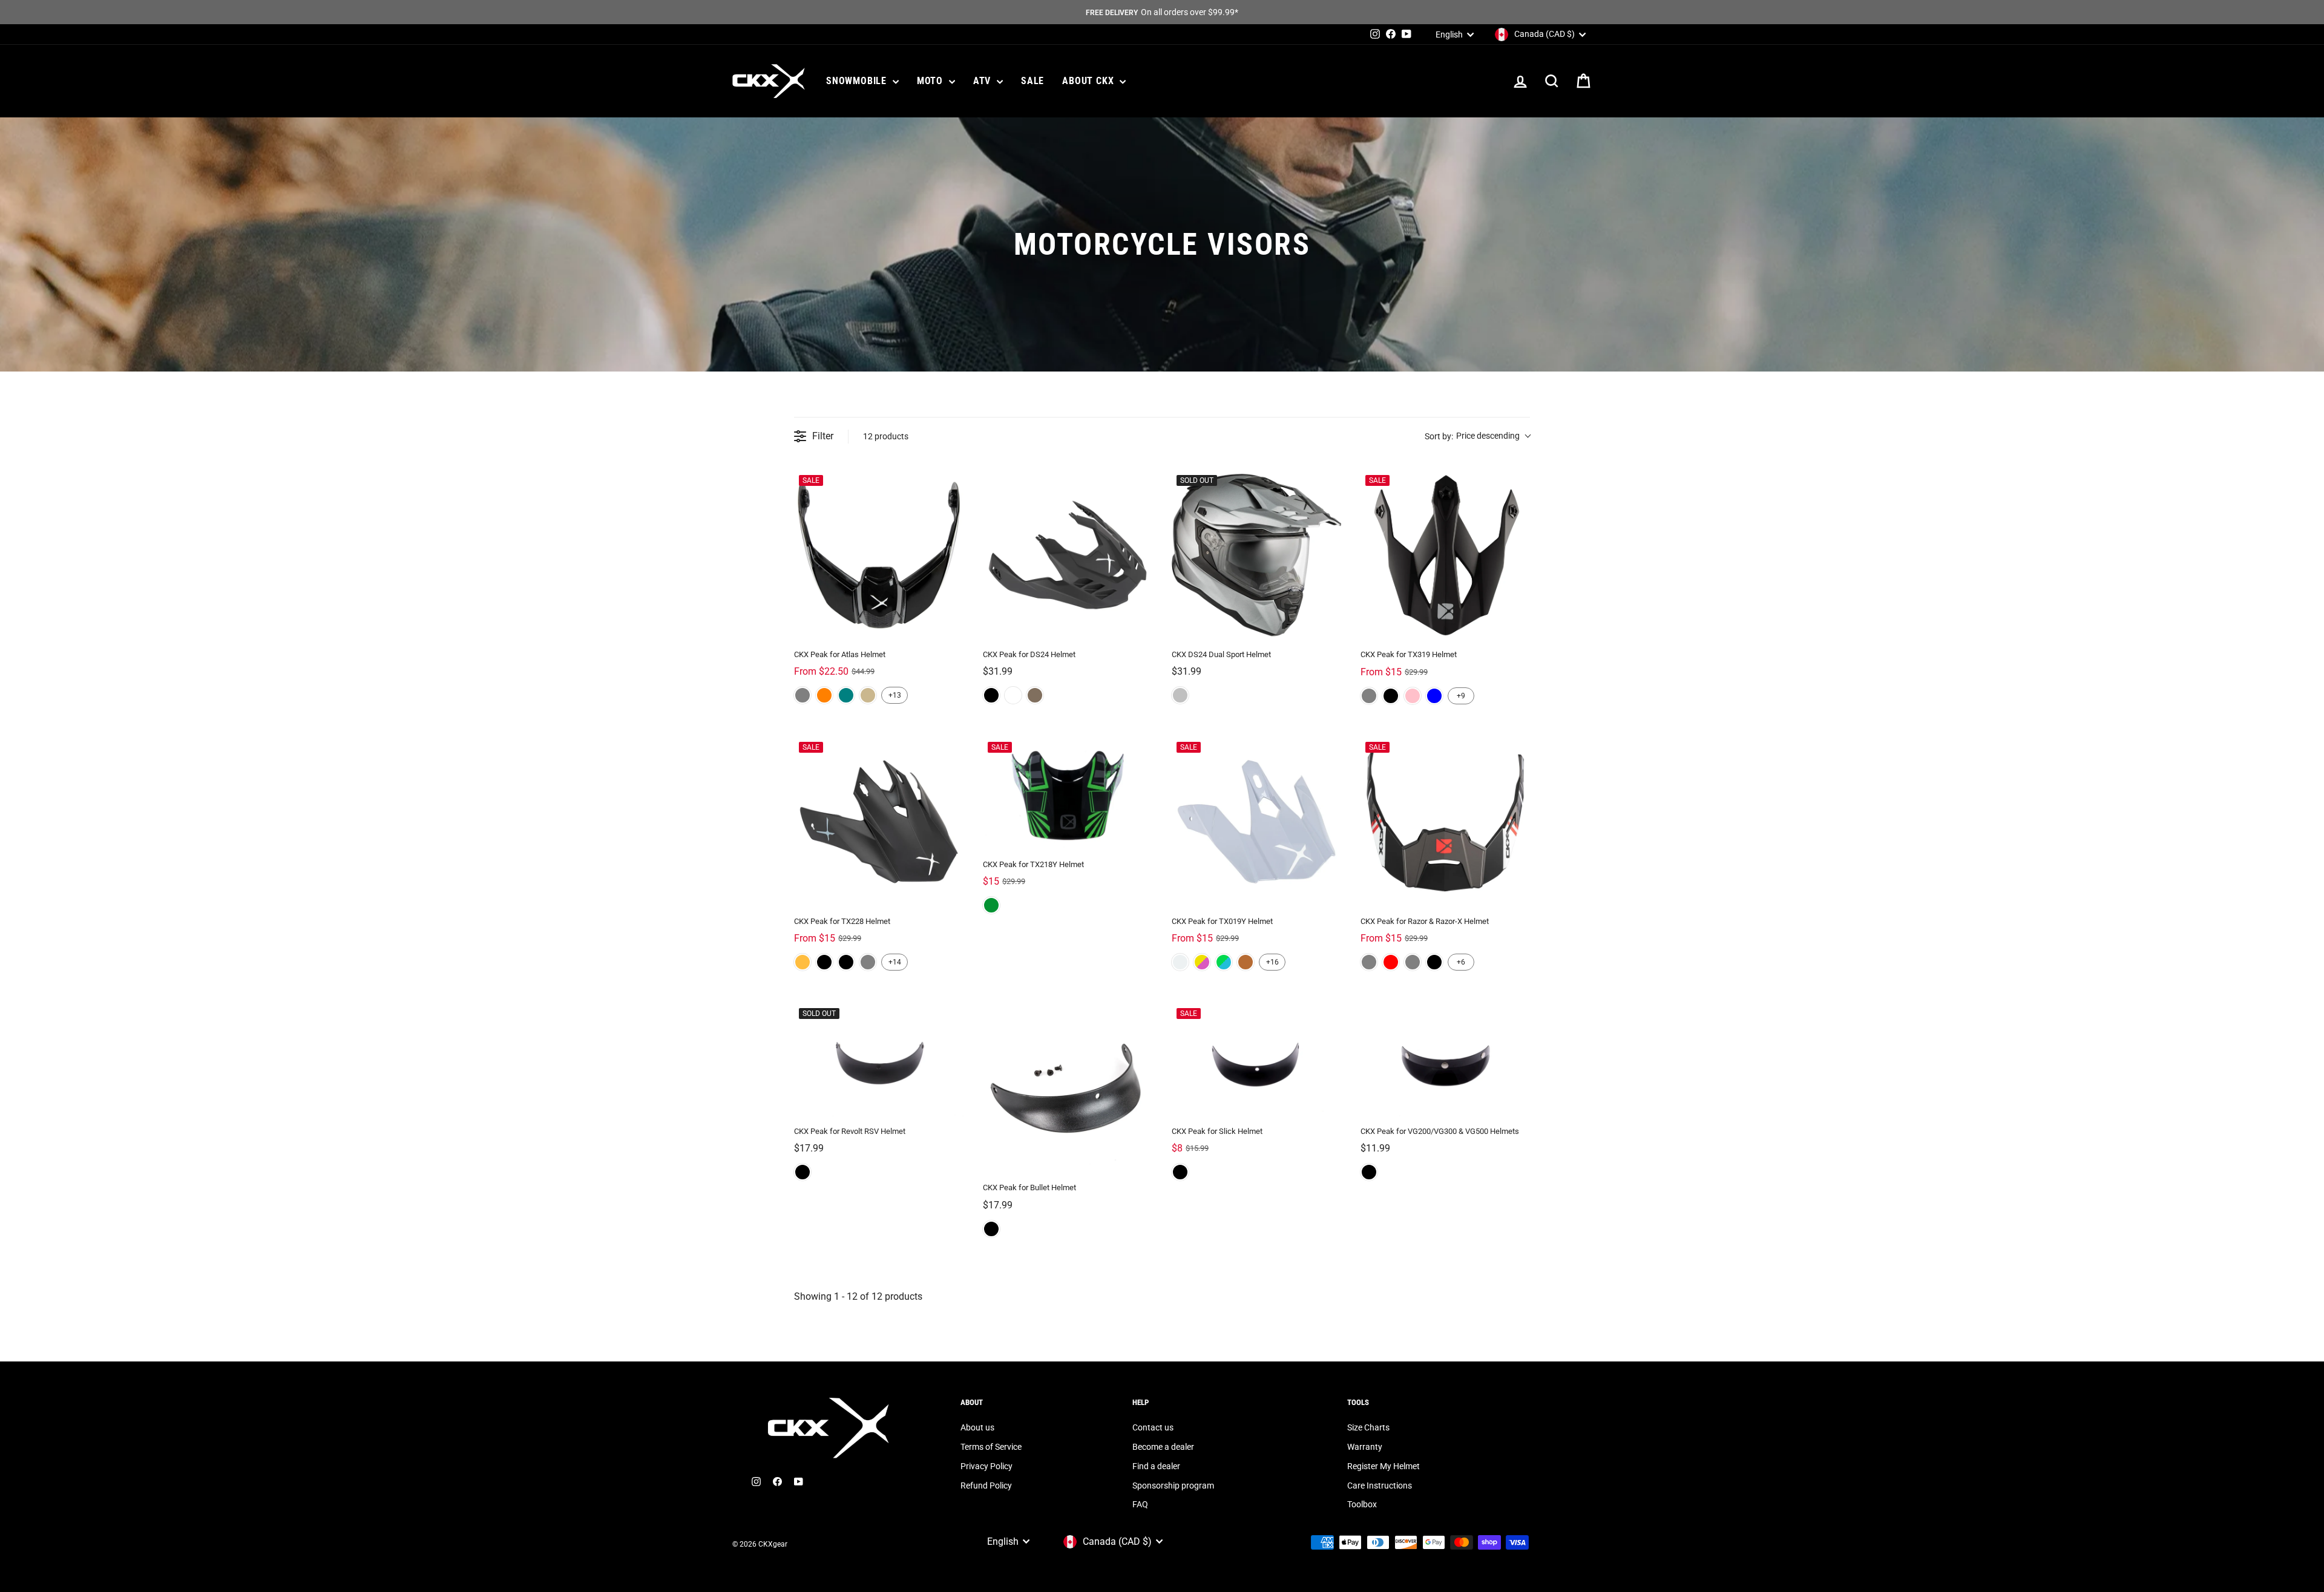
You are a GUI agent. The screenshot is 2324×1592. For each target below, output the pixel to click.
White (1013, 695)
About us (977, 1427)
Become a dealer (1163, 1447)
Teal (846, 695)
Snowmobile (858, 81)
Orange (824, 695)
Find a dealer (1156, 1466)
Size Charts (1368, 1427)
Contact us (1153, 1427)
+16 (1272, 962)
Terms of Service (991, 1447)
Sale (1032, 81)
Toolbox (1362, 1504)
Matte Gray (1369, 962)
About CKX (1089, 81)
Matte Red (1391, 962)
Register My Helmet (1384, 1466)
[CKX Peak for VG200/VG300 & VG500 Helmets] (1445, 1060)
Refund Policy (986, 1486)
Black (991, 695)
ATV (983, 81)
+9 (1461, 696)
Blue (1434, 696)
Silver (1180, 695)
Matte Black (1391, 696)
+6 (1461, 962)
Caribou (1035, 695)
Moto (931, 81)
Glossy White (1180, 962)
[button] (1477, 437)
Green (991, 905)
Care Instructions (1380, 1486)
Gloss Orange (803, 962)
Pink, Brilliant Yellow (1202, 962)
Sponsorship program (1173, 1486)
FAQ (1140, 1504)
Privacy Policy (986, 1466)
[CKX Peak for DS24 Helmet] (1068, 555)
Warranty (1365, 1447)
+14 (895, 962)
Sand (868, 695)
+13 (895, 695)
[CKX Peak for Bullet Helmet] (1068, 1088)
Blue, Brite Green (1224, 962)
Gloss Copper (1246, 962)
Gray (803, 695)
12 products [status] (886, 436)
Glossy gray (1369, 696)
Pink (1413, 696)
